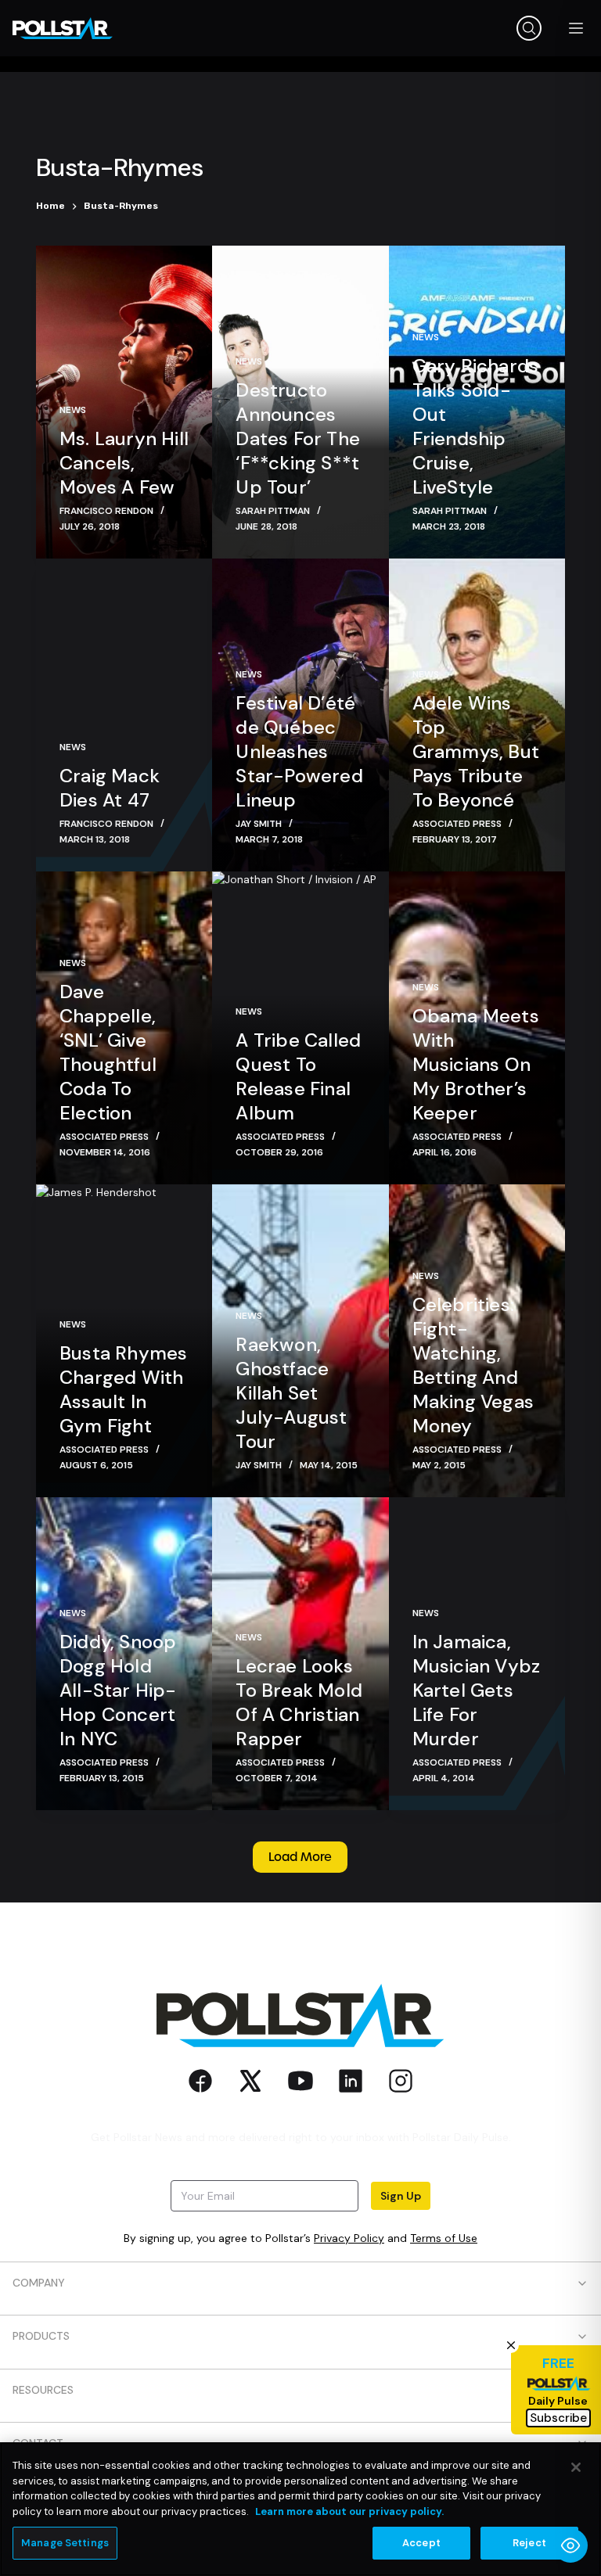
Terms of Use (444, 2238)
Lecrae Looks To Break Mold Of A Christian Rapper (299, 1702)
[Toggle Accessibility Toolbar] (570, 2545)
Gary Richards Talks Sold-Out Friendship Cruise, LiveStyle (476, 426)
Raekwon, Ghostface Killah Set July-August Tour (291, 1393)
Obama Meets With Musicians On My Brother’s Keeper (476, 1064)
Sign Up (401, 2196)
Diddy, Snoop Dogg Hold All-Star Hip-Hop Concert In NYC (118, 1690)
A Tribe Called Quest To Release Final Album (298, 1076)
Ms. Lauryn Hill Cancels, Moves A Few (124, 463)
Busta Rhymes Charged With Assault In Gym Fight (123, 1389)
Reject (529, 2543)
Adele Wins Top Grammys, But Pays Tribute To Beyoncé (476, 751)
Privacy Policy (349, 2238)
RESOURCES (43, 2390)
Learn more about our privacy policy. (349, 2511)
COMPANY (39, 2283)
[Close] (576, 2467)
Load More (300, 1857)
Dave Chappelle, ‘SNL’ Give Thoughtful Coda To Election (108, 1052)
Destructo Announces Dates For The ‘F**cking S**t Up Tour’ (298, 438)
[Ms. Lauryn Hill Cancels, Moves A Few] (124, 402)
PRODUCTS (41, 2336)
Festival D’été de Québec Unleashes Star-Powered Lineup (299, 751)
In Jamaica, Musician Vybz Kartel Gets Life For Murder (477, 1690)
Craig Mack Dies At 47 (110, 788)
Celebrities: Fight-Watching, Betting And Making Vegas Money (473, 1365)
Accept (421, 2543)
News (73, 410)
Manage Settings (65, 2543)
